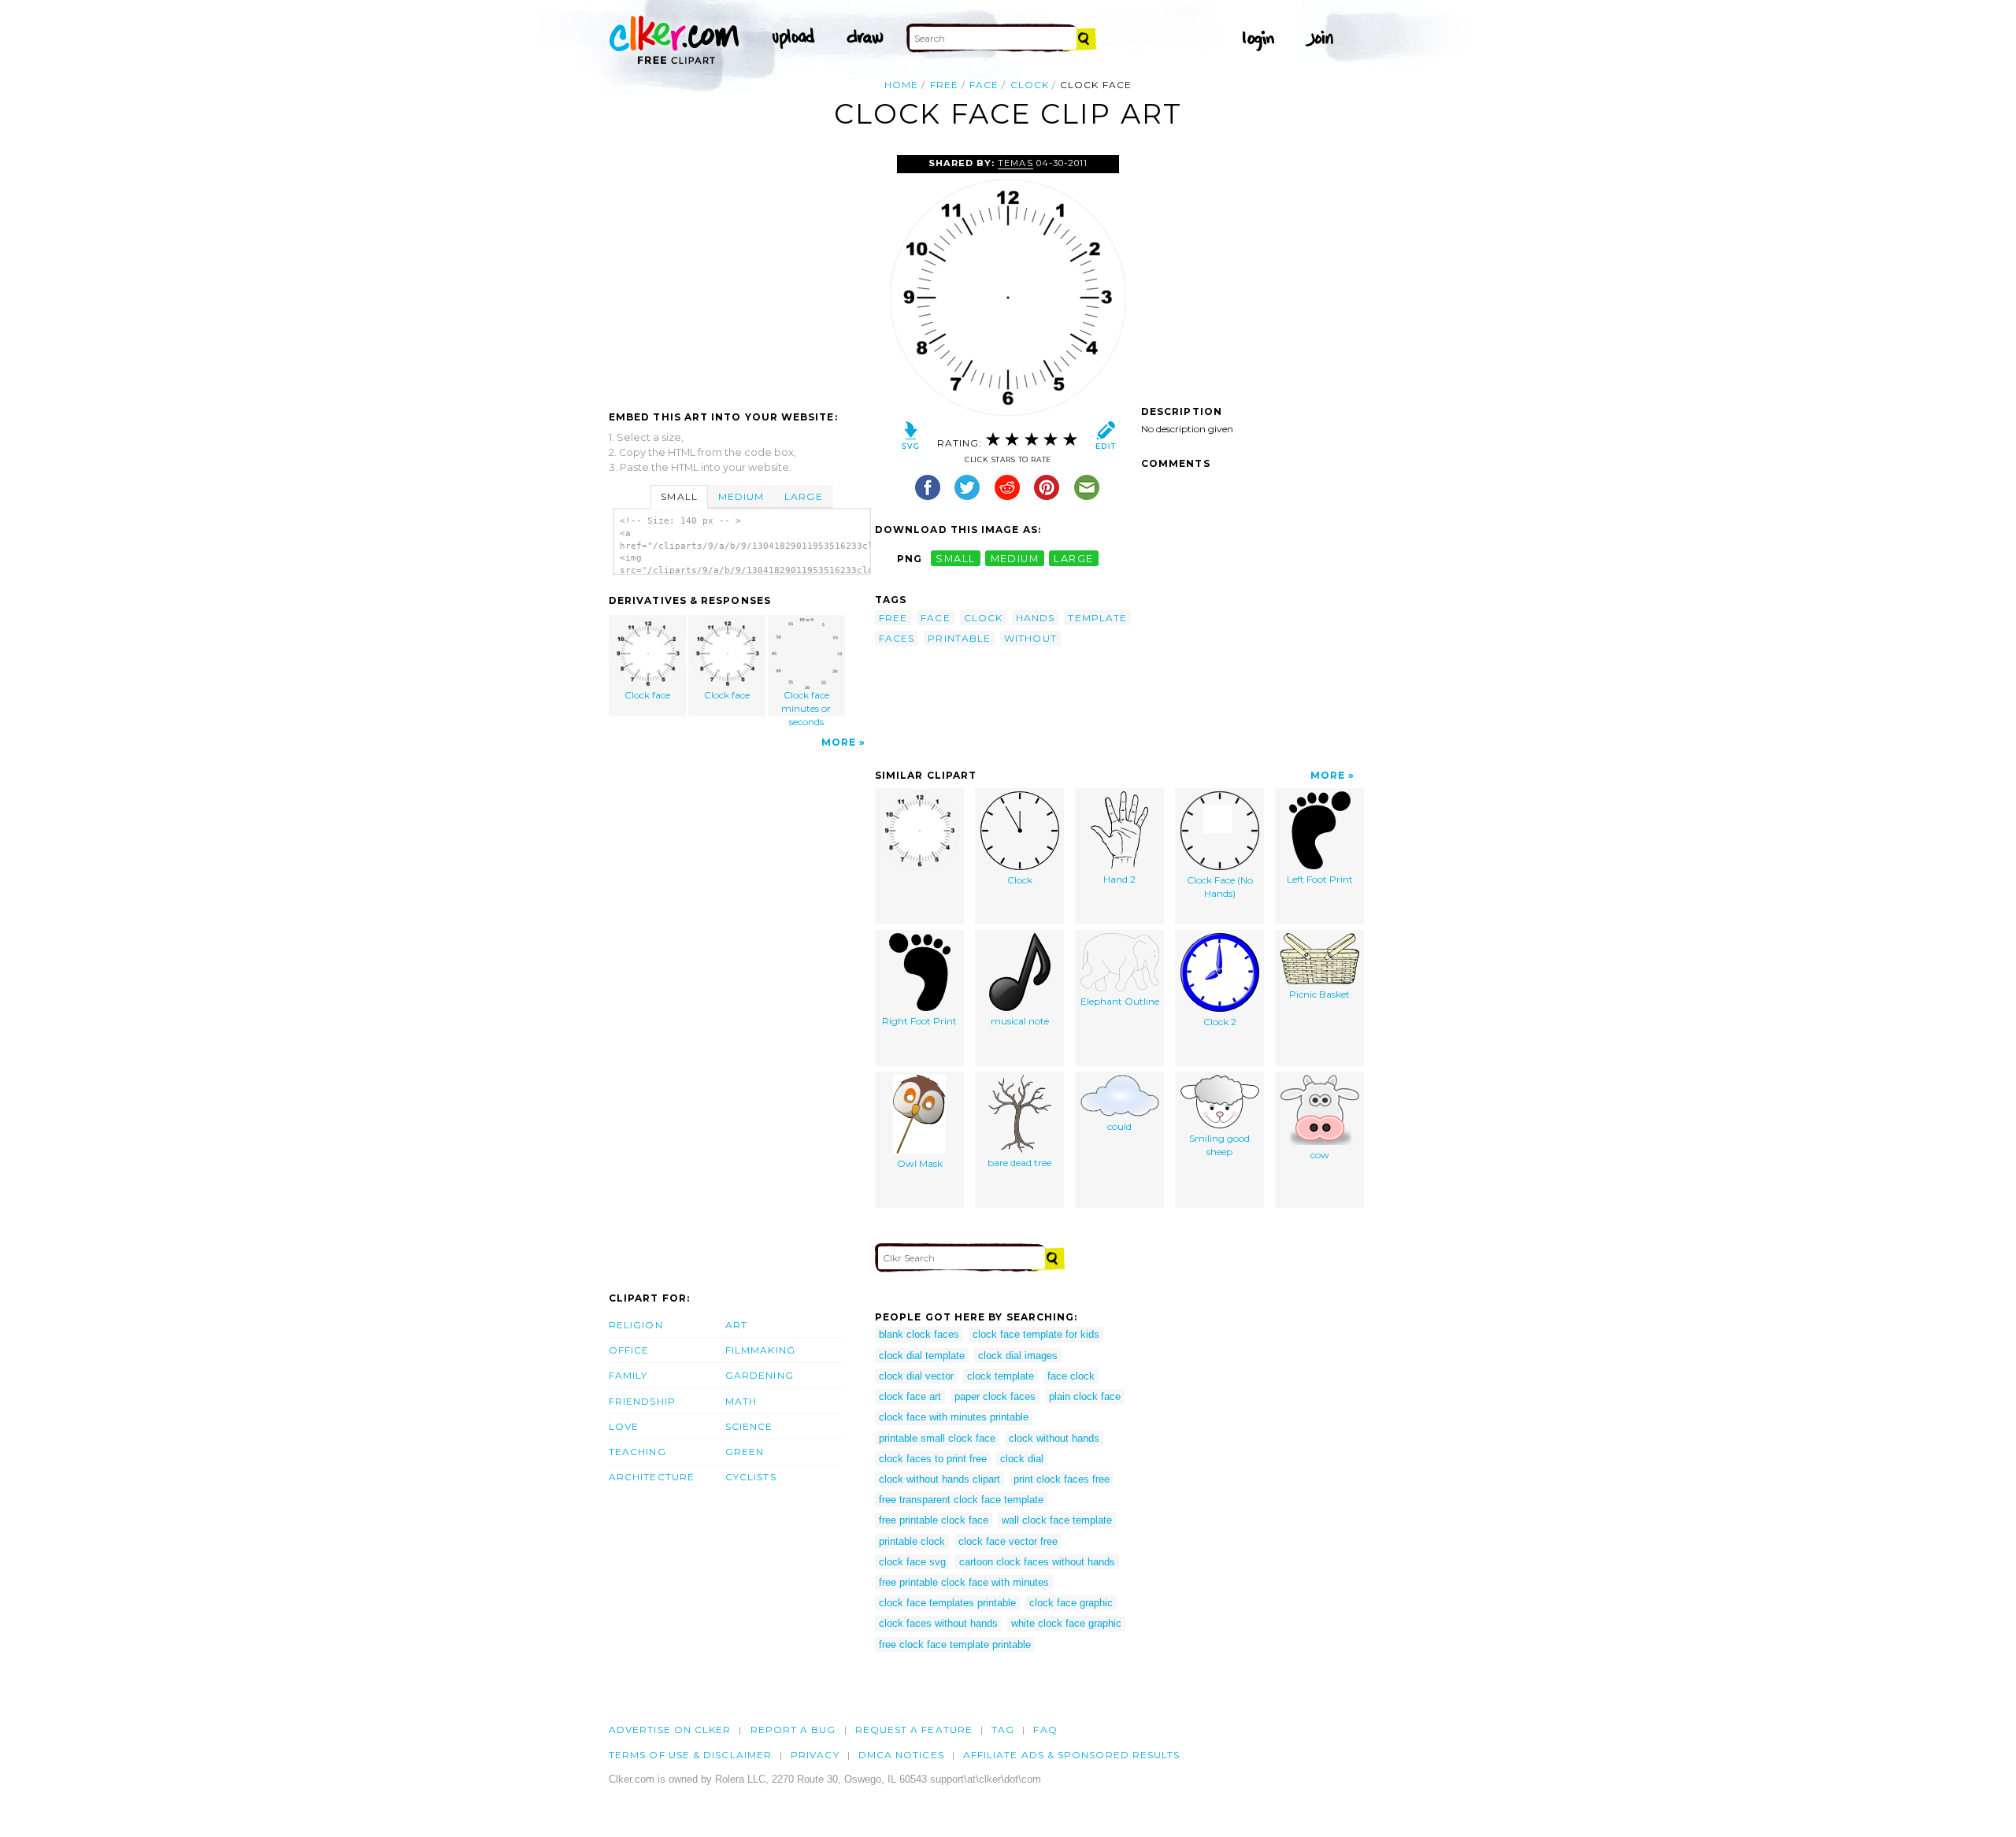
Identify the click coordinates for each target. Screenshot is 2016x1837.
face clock (1071, 1376)
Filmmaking (760, 1350)
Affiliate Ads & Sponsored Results (1072, 1755)
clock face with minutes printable (954, 1417)
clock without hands (1054, 1438)
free (944, 85)
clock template (1001, 1376)
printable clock (912, 1541)
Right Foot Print (919, 1021)
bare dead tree (1019, 1163)
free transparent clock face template (961, 1500)
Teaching (637, 1452)
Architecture (652, 1477)
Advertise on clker (670, 1730)
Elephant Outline (1120, 1001)
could (1119, 1126)
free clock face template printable (955, 1644)
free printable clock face (934, 1520)
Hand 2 (1119, 879)
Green (745, 1452)
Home (901, 85)
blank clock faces (919, 1334)
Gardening (760, 1375)
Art (736, 1325)
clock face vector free (1008, 1541)
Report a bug (793, 1730)
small (955, 559)
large (1073, 559)
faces (897, 638)
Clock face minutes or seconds (806, 703)
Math (741, 1401)
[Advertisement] (741, 273)
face (984, 85)
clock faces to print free (933, 1459)
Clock (1020, 880)
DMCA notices (901, 1755)
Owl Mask (920, 1163)
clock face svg (912, 1562)
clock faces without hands (938, 1623)
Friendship (642, 1401)
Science (749, 1426)
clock (1030, 85)
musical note (1020, 1021)
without (1030, 638)
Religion (636, 1325)
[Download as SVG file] (911, 439)
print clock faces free (1062, 1479)
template (1097, 618)
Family (628, 1375)
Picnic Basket (1319, 994)
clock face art (910, 1396)
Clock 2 (1220, 1022)
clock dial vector (916, 1376)
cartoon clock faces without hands (1037, 1562)
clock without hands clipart (939, 1479)
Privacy (815, 1755)
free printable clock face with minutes (964, 1582)
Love (624, 1426)
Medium (741, 496)
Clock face (647, 695)
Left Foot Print (1320, 879)
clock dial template (922, 1356)
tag (1003, 1730)
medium (1015, 559)
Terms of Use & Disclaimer (690, 1755)
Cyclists (751, 1477)
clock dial (1022, 1459)
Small (679, 496)
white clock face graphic (1066, 1623)
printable (959, 638)
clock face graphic (1071, 1603)
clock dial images (1018, 1356)
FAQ (1045, 1730)
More (839, 742)
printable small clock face (937, 1438)
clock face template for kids (1036, 1334)
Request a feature (914, 1730)
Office (629, 1350)
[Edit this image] (1105, 439)
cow (1320, 1155)
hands (1035, 618)
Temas (1015, 163)
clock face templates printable (947, 1603)
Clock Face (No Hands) (1220, 887)
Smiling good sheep (1219, 1145)
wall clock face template (1057, 1520)
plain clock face (1085, 1396)
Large (803, 496)
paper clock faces (995, 1396)
